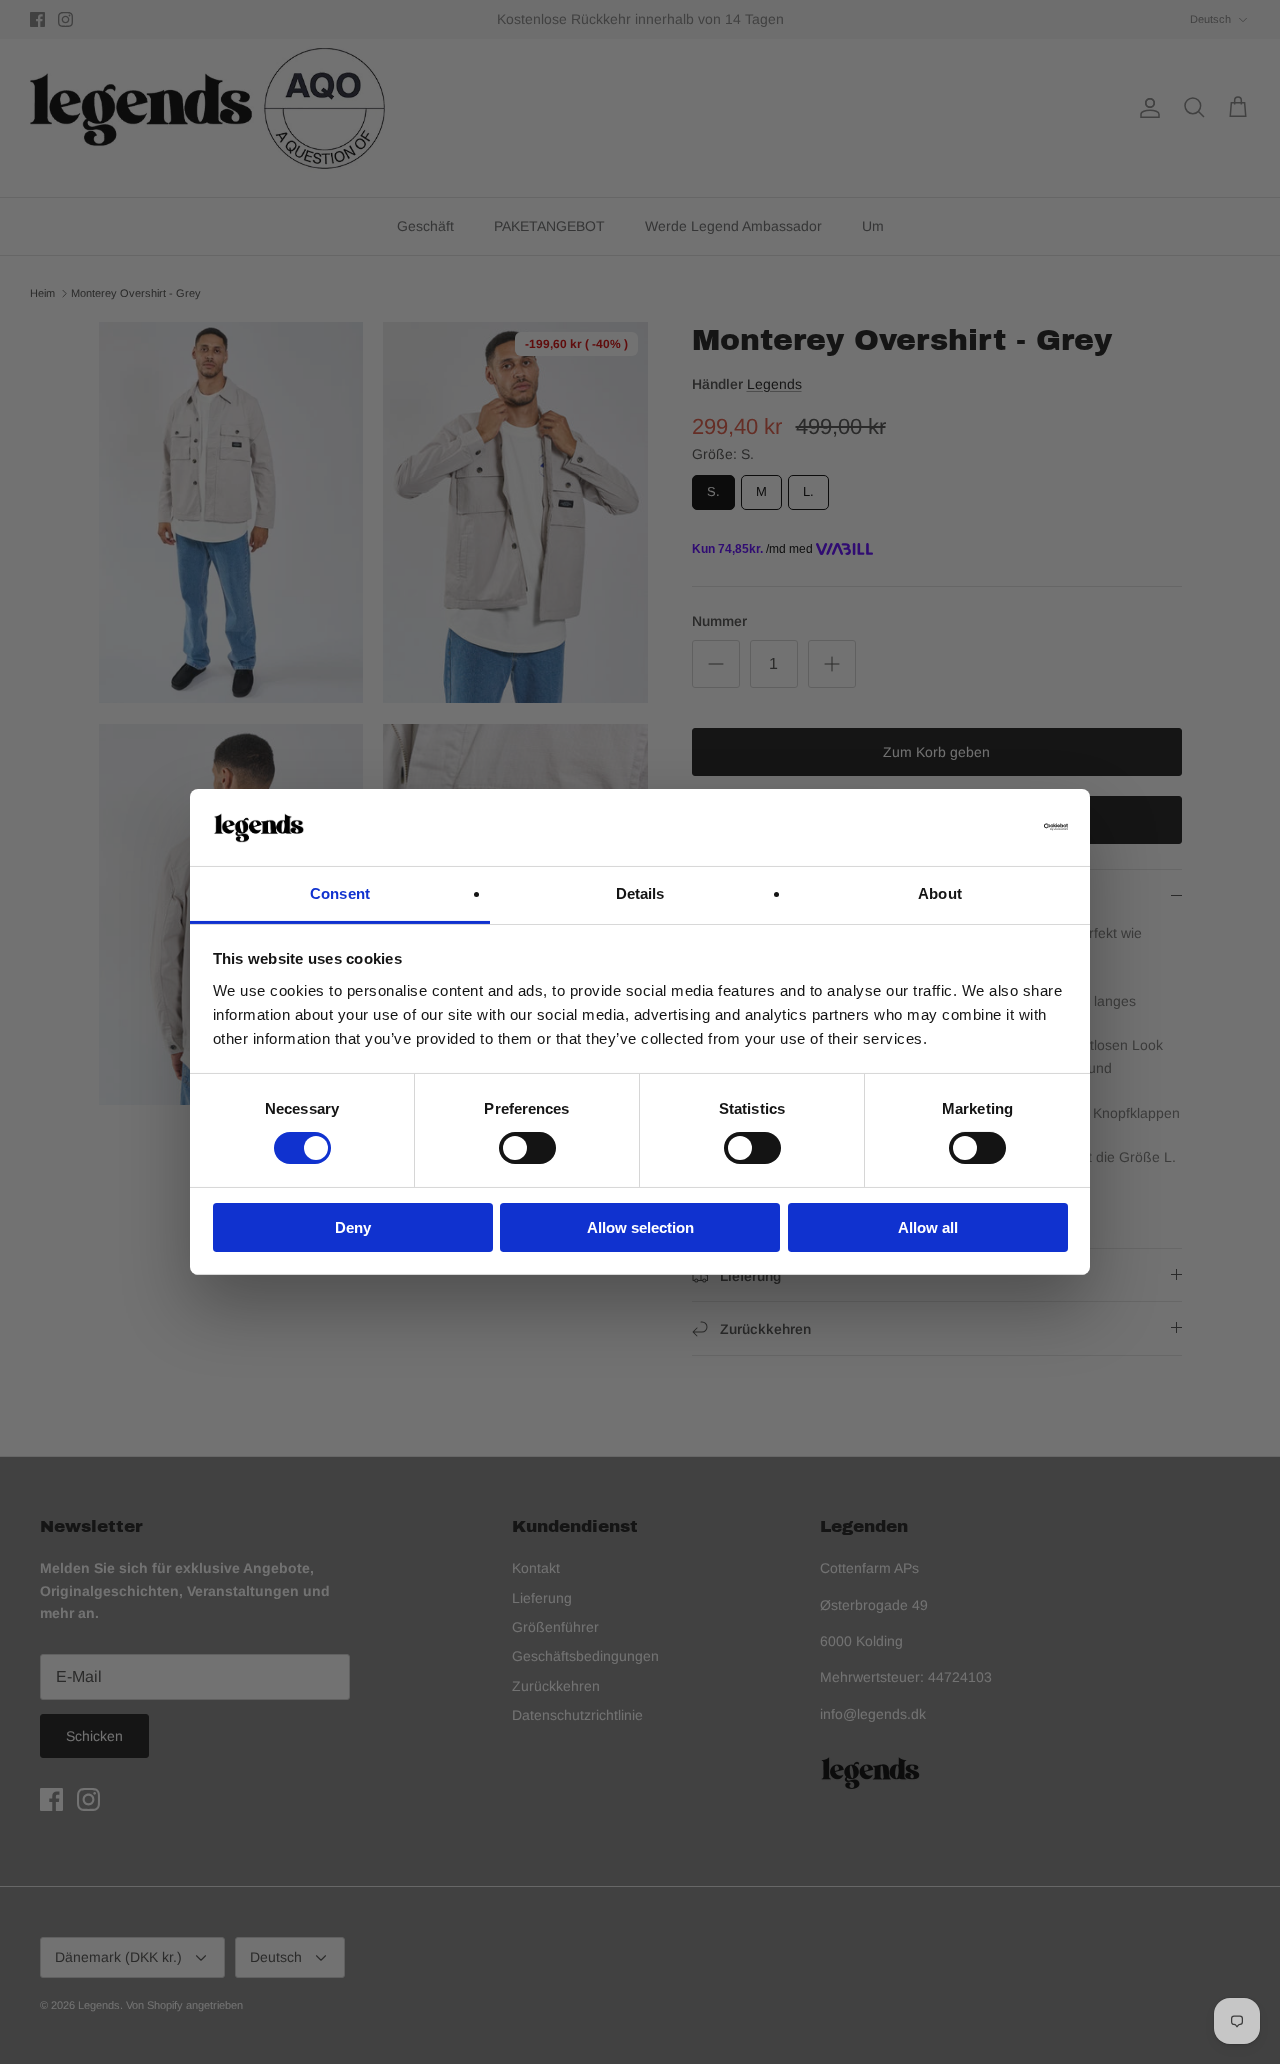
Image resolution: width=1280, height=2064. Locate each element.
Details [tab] (640, 893)
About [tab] (940, 893)
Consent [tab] (340, 893)
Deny (353, 1227)
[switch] (527, 1148)
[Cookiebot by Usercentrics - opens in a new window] (980, 827)
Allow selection (640, 1227)
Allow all (928, 1227)
